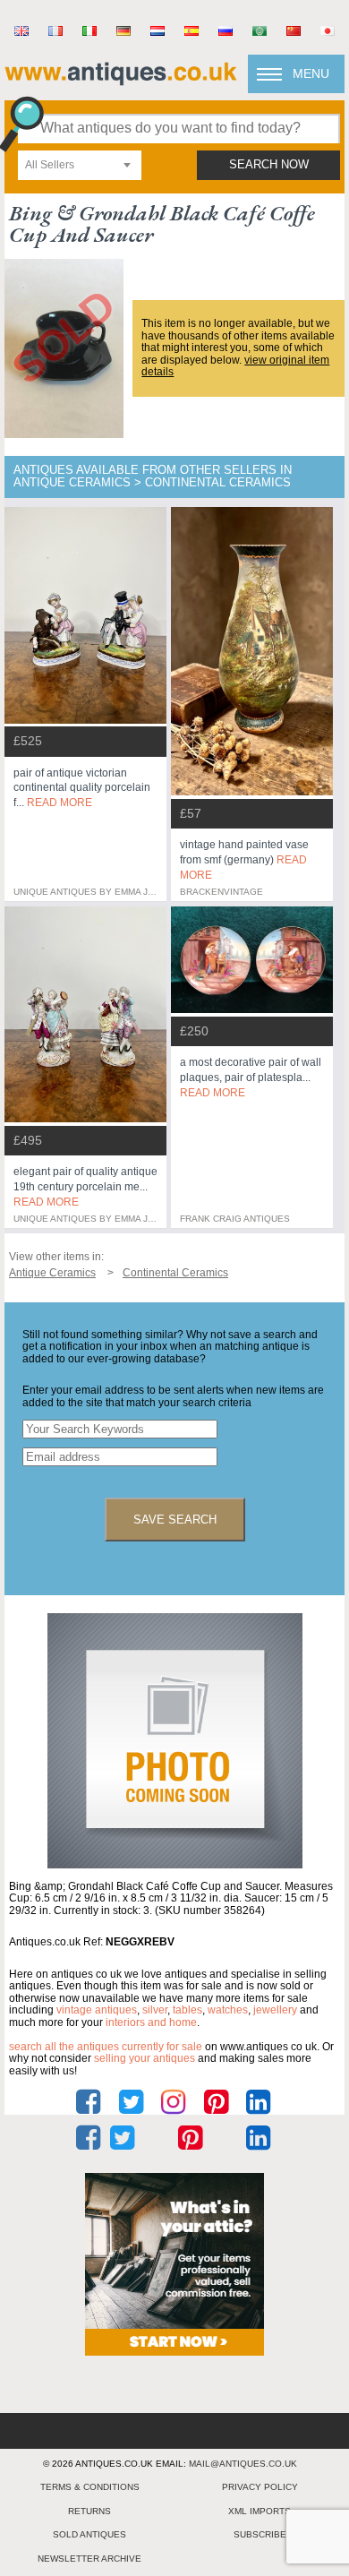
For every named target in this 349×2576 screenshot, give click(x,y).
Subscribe (260, 2534)
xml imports (260, 2511)
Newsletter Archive (89, 2559)
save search (175, 1520)
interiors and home (151, 2022)
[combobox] (80, 165)
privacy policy (260, 2487)
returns (89, 2511)
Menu (311, 73)
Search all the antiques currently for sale (106, 2047)
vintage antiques (97, 2010)
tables (187, 2010)
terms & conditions (90, 2487)
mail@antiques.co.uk (243, 2464)
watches (228, 2010)
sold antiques (89, 2534)
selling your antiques (145, 2058)
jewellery (275, 2010)
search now (269, 165)
